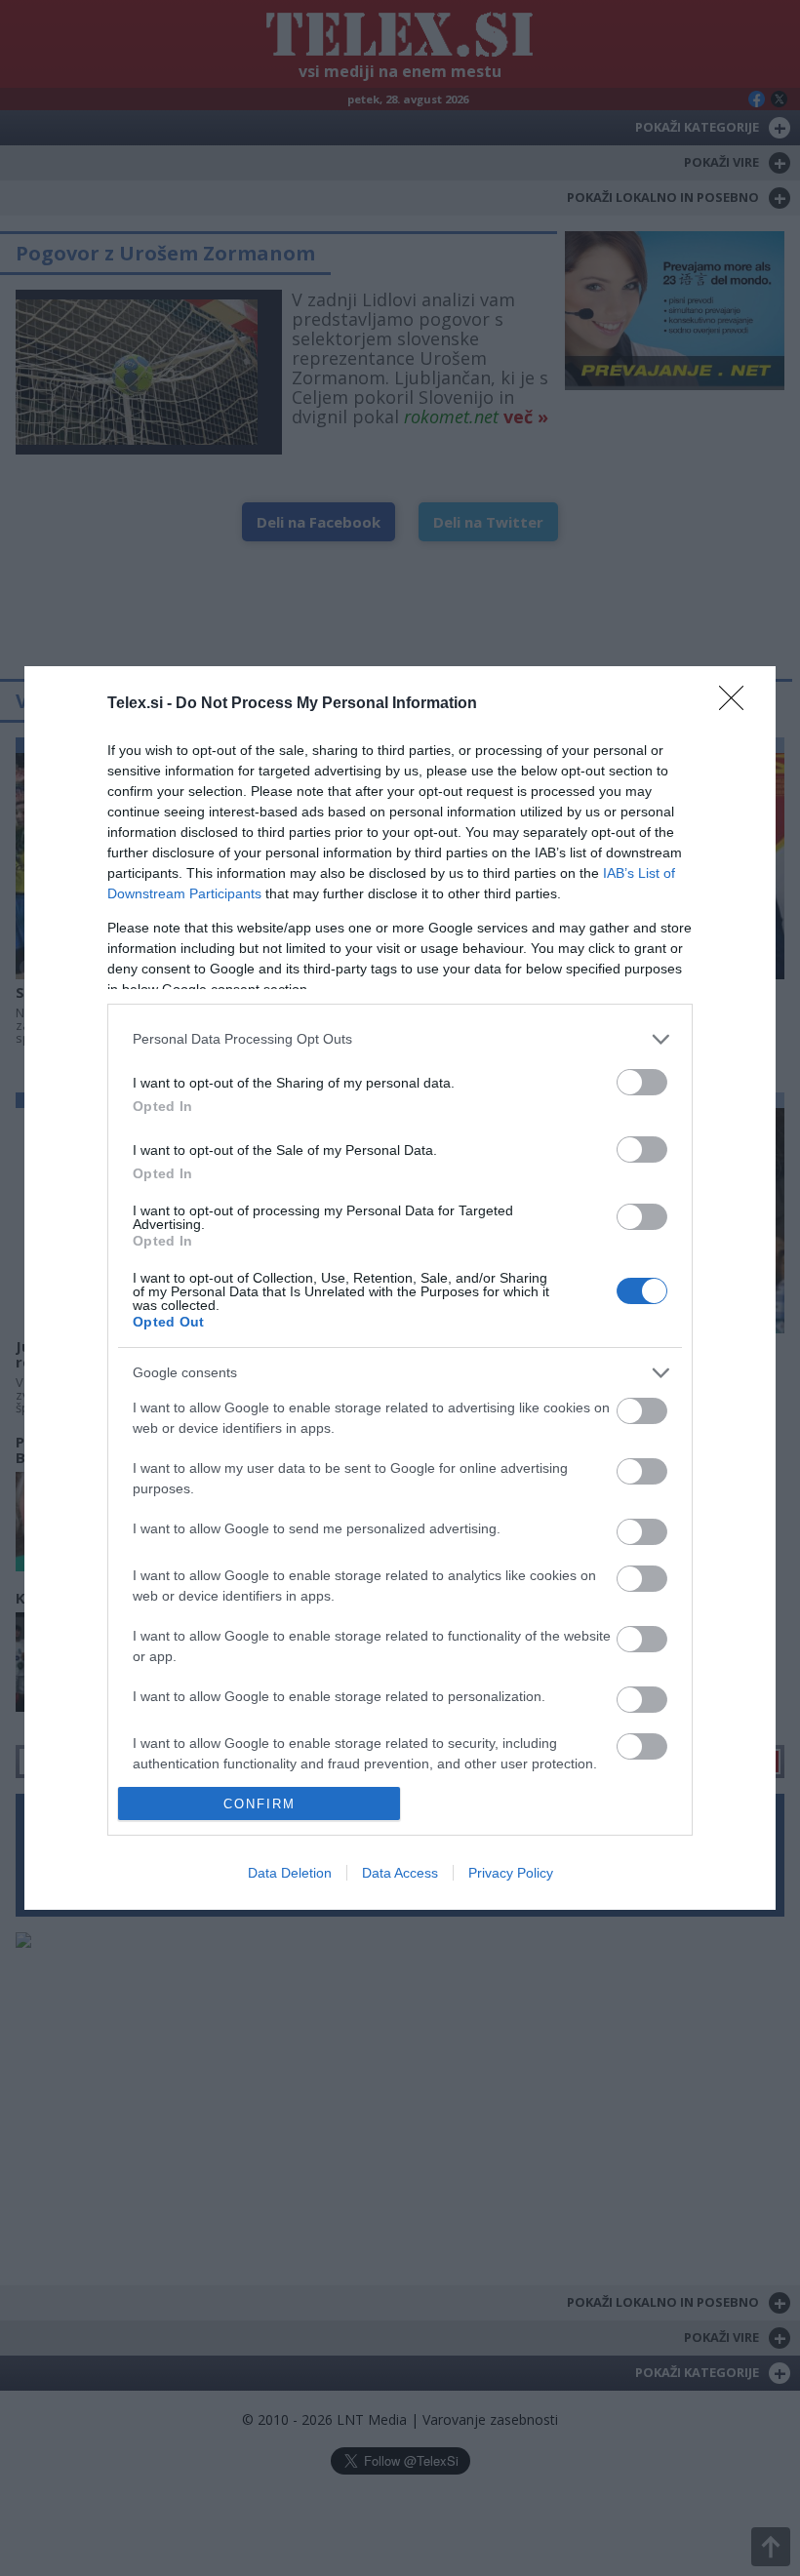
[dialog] (400, 1288)
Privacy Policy (511, 1873)
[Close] (738, 704)
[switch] (642, 1082)
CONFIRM (260, 1804)
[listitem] (400, 1039)
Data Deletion (290, 1873)
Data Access (400, 1873)
